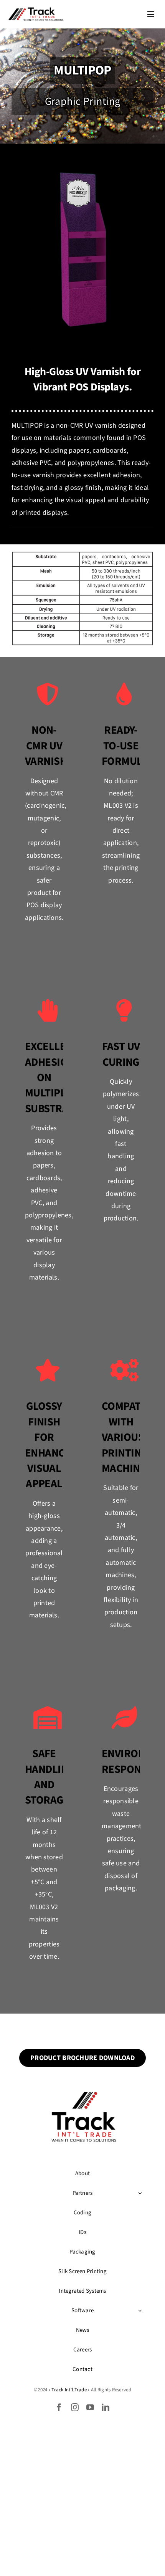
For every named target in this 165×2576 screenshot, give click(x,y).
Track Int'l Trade (69, 2390)
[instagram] (75, 2407)
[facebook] (59, 2407)
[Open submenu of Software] (140, 2311)
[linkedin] (106, 2407)
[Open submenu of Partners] (140, 2193)
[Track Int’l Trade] (36, 9)
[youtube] (90, 2407)
